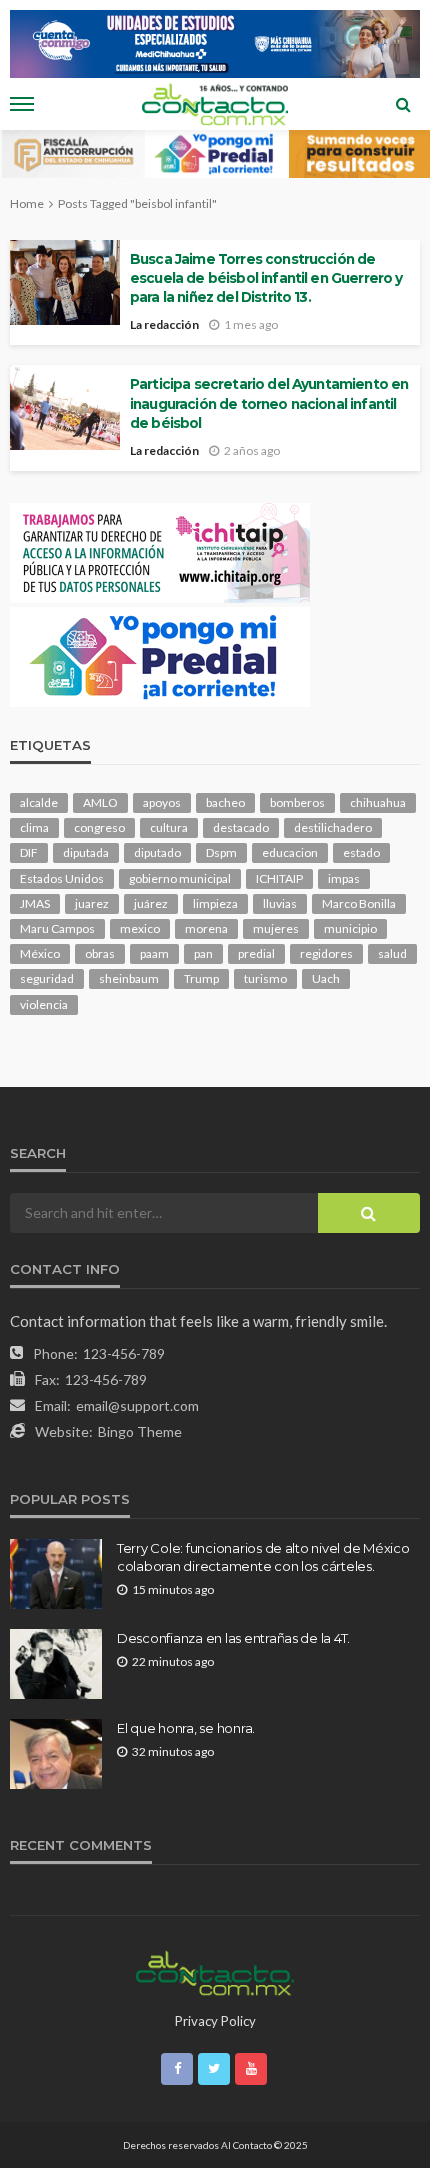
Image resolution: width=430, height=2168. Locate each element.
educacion (290, 852)
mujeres (276, 928)
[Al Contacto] (214, 1971)
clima (34, 827)
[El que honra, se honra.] (56, 1754)
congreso (99, 827)
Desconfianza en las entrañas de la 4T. (233, 1638)
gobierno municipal (180, 878)
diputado (157, 852)
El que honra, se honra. (186, 1728)
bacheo (225, 802)
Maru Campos (57, 928)
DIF (29, 852)
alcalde (39, 802)
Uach (326, 978)
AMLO (100, 802)
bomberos (297, 802)
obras (100, 953)
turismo (265, 978)
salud (392, 953)
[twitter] (214, 2069)
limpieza (215, 903)
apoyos (162, 802)
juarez (92, 903)
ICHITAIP (279, 878)
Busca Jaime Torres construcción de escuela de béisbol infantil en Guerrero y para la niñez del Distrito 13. (266, 278)
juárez (151, 903)
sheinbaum (129, 978)
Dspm (221, 852)
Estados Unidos (62, 878)
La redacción (164, 324)
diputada (86, 852)
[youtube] (251, 2069)
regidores (326, 953)
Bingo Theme (140, 1431)
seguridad (47, 978)
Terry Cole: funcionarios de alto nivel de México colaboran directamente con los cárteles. (263, 1557)
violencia (44, 1004)
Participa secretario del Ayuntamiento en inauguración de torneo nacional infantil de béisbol (269, 403)
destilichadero (333, 827)
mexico (140, 928)
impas (344, 878)
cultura (169, 827)
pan (203, 953)
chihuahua (378, 802)
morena (206, 928)
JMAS (35, 903)
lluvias (280, 903)
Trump (201, 978)
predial (256, 953)
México (40, 953)
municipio (350, 928)
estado (361, 852)
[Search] (403, 104)
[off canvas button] (22, 104)
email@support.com (137, 1405)
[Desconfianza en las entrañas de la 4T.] (56, 1664)
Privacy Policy (215, 2021)
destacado (241, 827)
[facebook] (177, 2069)
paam (154, 953)
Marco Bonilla (359, 903)
